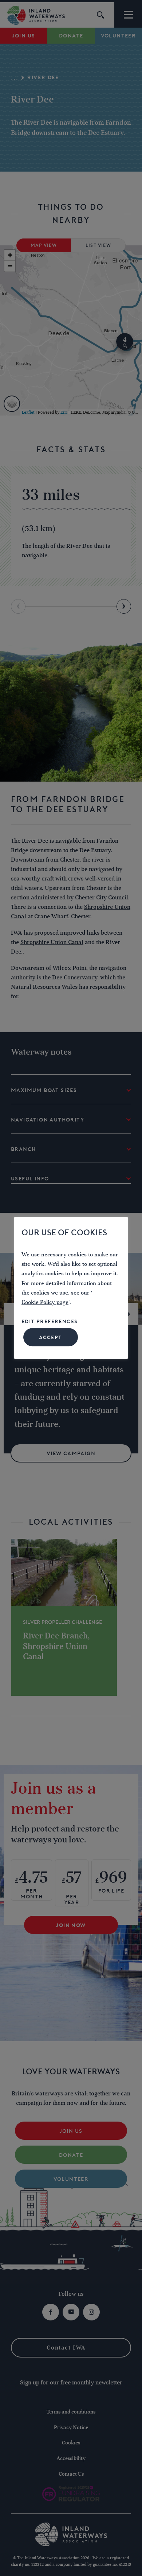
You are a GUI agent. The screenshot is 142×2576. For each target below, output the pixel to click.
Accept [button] (50, 1338)
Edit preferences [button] (50, 1321)
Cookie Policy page (45, 1303)
